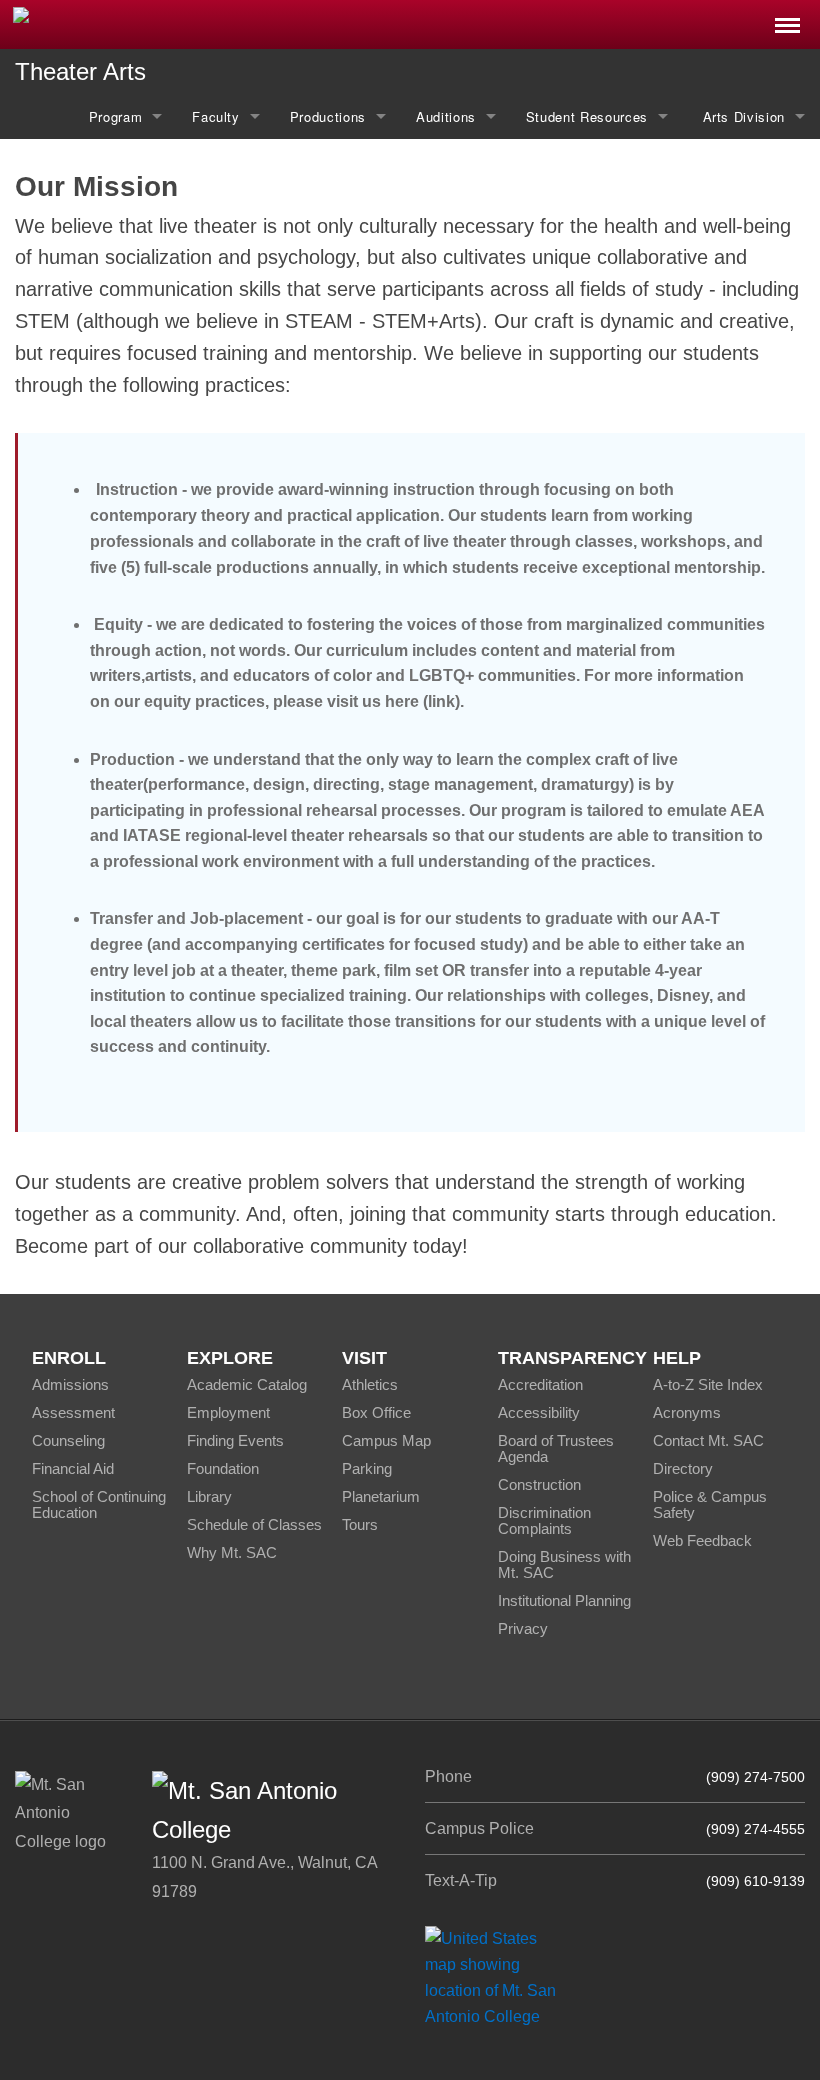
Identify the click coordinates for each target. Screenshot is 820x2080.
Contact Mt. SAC (708, 1440)
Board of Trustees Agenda (556, 1448)
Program (116, 116)
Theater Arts (80, 71)
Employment (228, 1412)
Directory (683, 1468)
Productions (328, 116)
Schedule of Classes (254, 1524)
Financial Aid (73, 1468)
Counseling (68, 1440)
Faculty (216, 116)
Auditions (446, 116)
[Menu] (787, 19)
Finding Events (235, 1440)
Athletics (370, 1384)
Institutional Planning (564, 1600)
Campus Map (386, 1440)
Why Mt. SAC (232, 1552)
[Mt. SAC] (171, 23)
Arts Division (741, 116)
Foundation (223, 1468)
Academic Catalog (247, 1384)
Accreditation (540, 1384)
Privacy (523, 1628)
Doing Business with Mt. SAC (564, 1564)
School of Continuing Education (99, 1504)
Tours (360, 1524)
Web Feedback (702, 1540)
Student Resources (587, 116)
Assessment (73, 1412)
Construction (539, 1484)
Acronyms (687, 1412)
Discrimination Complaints (544, 1520)
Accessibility (539, 1412)
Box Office (376, 1412)
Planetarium (381, 1496)
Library (209, 1496)
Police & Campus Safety (710, 1504)
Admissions (70, 1384)
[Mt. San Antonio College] (497, 1977)
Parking (367, 1468)
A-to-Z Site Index (708, 1384)
